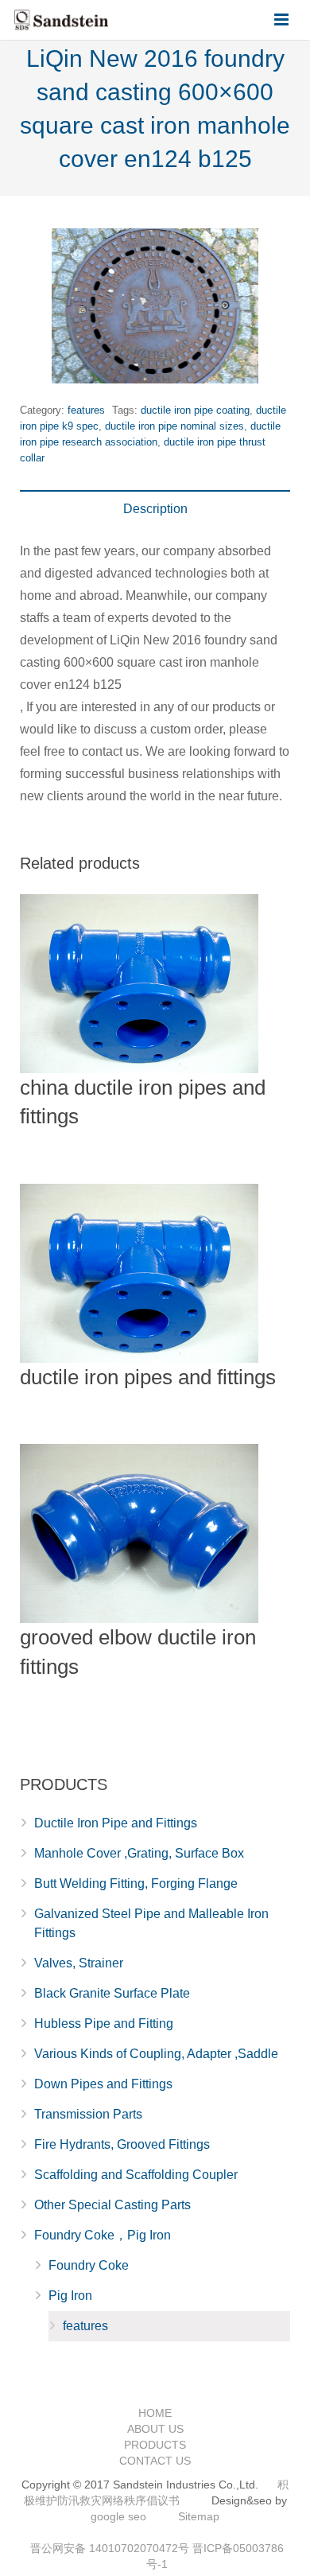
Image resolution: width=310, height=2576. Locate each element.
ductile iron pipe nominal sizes (174, 426)
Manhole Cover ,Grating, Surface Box (139, 1853)
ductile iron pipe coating (195, 410)
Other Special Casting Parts (112, 2205)
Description (155, 509)
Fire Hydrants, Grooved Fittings (122, 2144)
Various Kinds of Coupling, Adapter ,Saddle (156, 2054)
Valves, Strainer (79, 1963)
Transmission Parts (88, 2114)
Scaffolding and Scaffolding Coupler (136, 2175)
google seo (118, 2516)
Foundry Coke (89, 2265)
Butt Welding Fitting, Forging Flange (136, 1883)
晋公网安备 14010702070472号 (110, 2548)
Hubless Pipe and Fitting (104, 2023)
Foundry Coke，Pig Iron (103, 2235)
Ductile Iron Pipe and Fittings (116, 1823)
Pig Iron (70, 2296)
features (86, 410)
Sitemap (199, 2516)
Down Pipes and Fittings (103, 2084)
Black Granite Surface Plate (112, 1993)
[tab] (155, 509)
